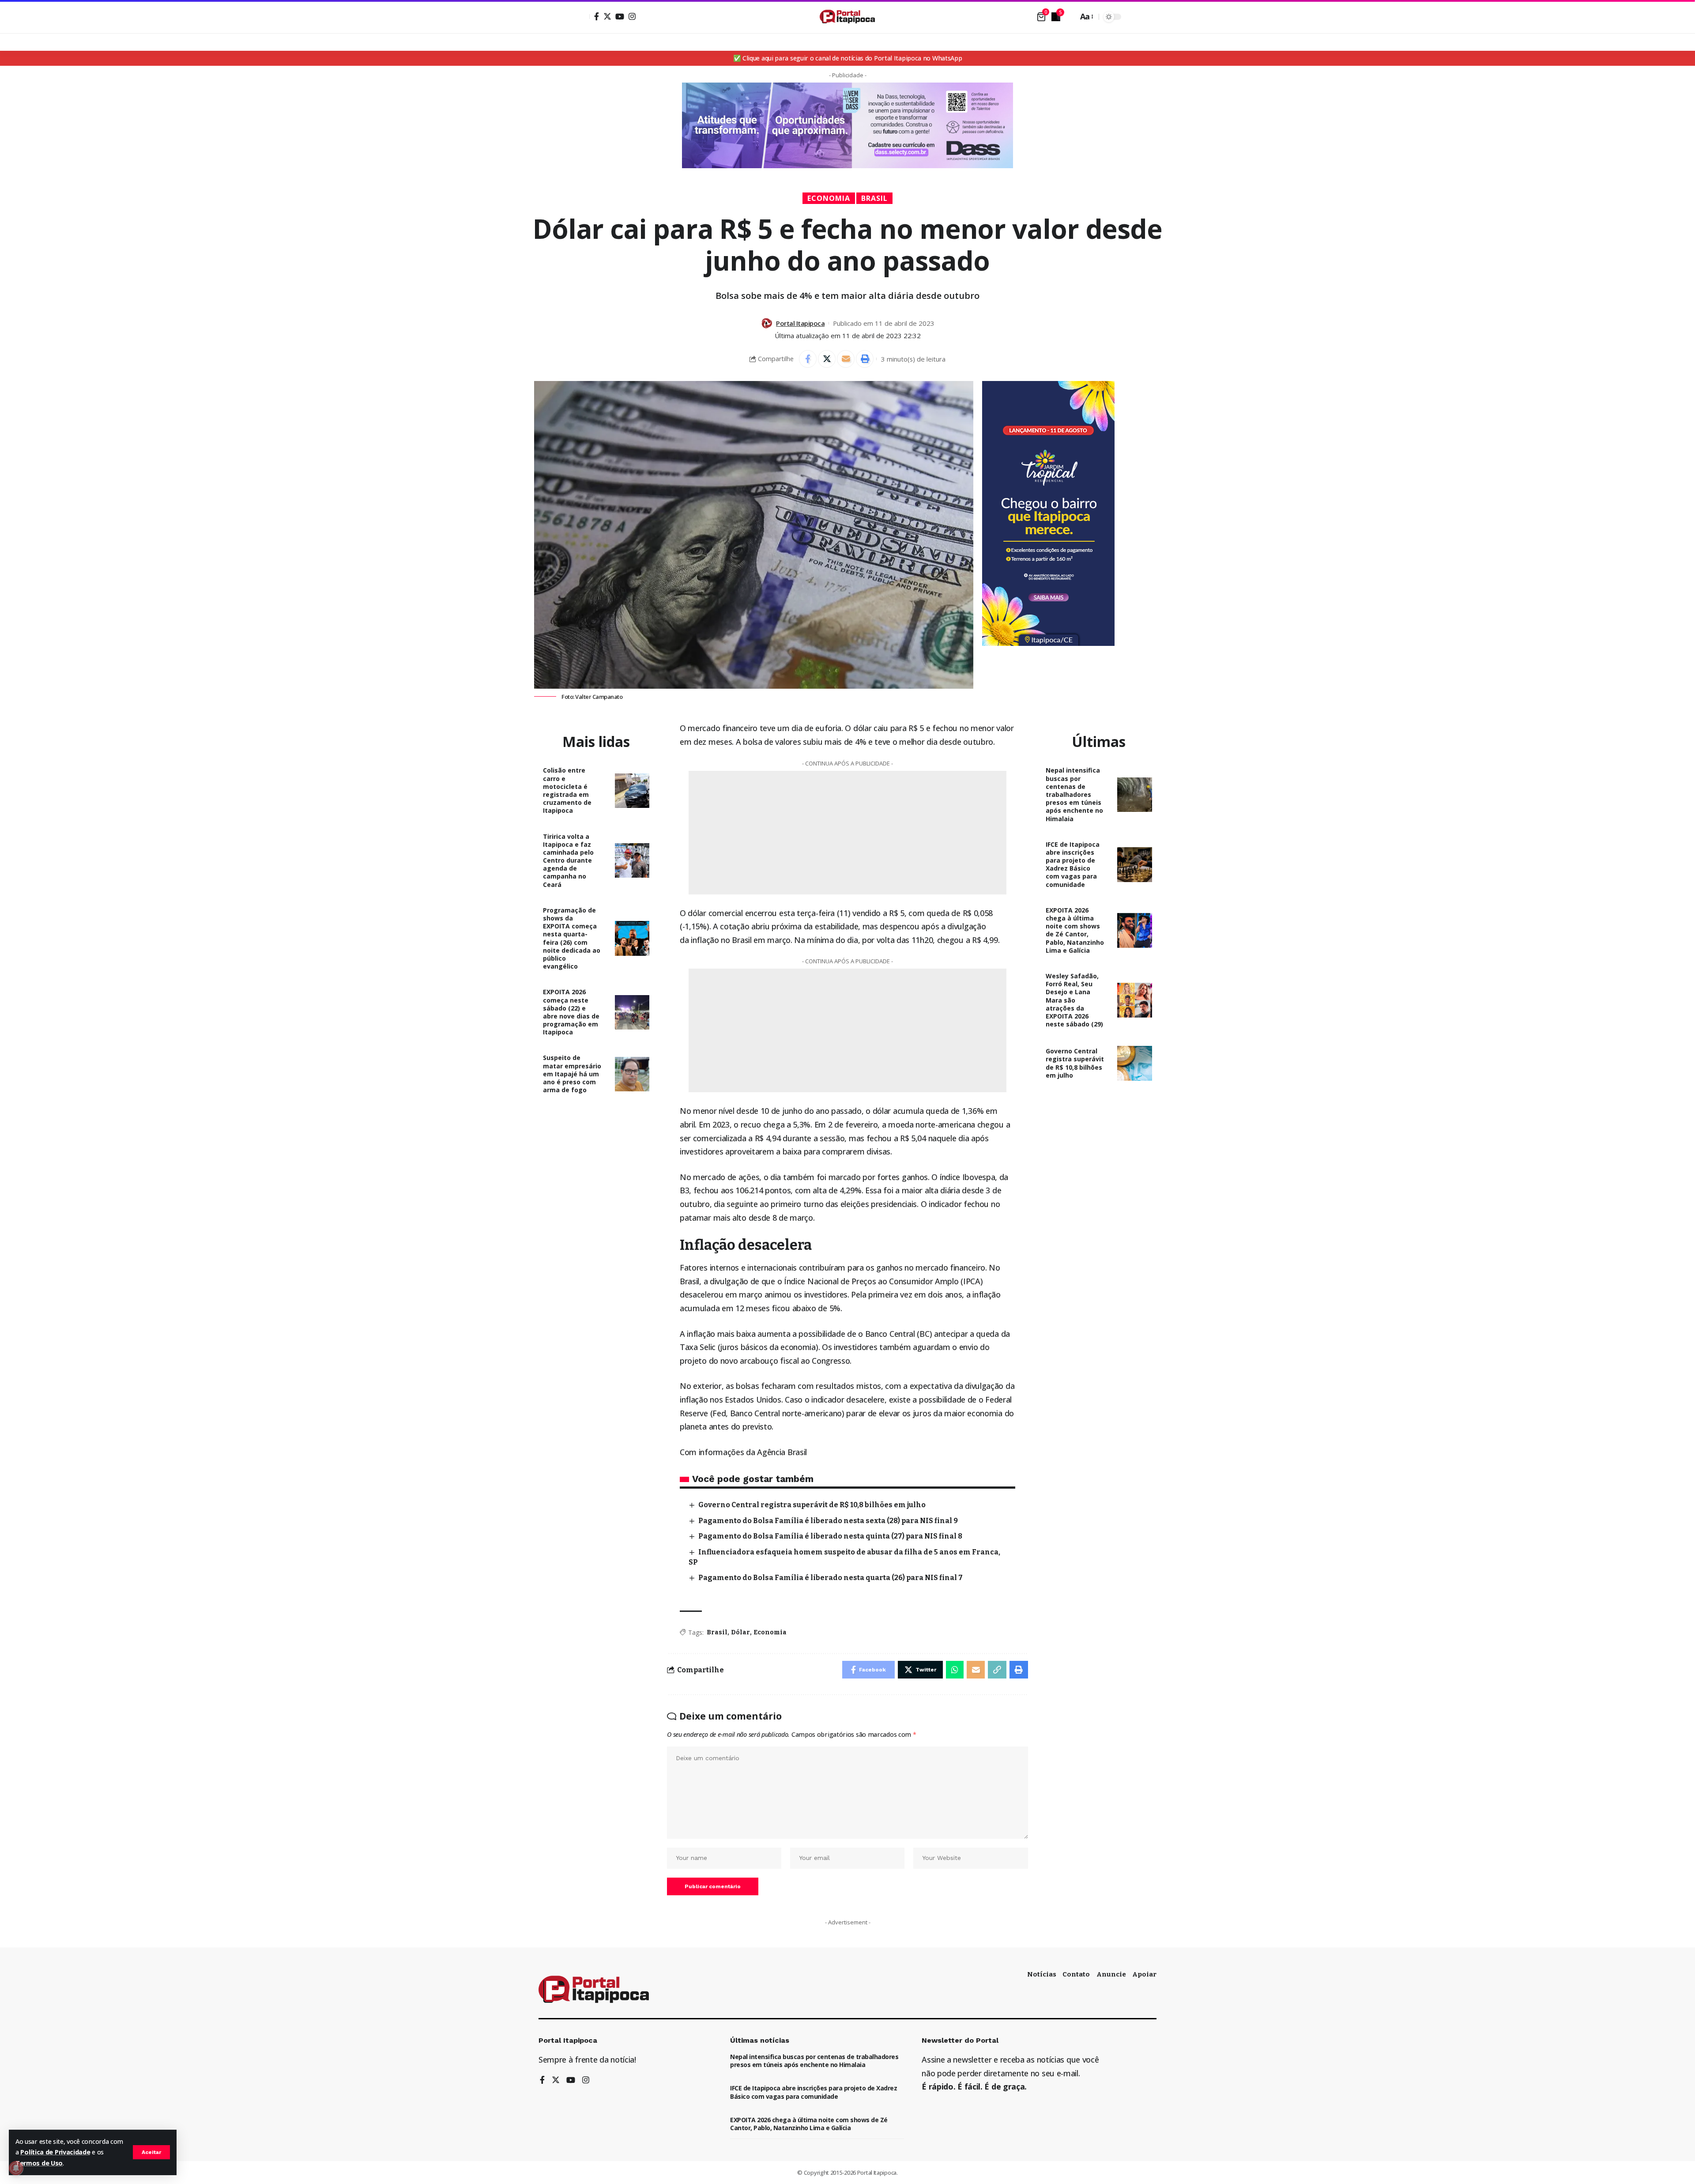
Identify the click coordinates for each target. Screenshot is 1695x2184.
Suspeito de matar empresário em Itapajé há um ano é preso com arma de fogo (572, 1074)
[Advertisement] (1143, 675)
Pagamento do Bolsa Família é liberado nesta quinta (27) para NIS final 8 (830, 1536)
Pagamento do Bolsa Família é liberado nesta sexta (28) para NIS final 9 (828, 1521)
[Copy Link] (997, 1670)
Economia (829, 198)
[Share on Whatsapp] (955, 1670)
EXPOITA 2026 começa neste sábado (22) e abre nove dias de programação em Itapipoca (571, 1012)
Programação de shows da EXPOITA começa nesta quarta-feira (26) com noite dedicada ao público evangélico (572, 938)
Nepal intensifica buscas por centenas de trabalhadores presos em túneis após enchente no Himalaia (1074, 794)
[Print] (865, 359)
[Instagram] (632, 16)
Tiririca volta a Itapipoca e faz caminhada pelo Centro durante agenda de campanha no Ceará (568, 860)
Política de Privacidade (55, 2152)
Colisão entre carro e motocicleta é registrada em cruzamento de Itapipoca (567, 790)
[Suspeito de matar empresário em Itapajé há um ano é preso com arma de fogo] (632, 1074)
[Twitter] (607, 16)
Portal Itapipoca (800, 323)
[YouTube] (620, 16)
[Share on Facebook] (808, 359)
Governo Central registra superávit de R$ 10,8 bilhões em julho (812, 1505)
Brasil (874, 198)
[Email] (846, 359)
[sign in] (582, 17)
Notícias (1042, 1974)
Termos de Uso (39, 2163)
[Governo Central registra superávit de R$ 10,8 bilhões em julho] (1135, 1063)
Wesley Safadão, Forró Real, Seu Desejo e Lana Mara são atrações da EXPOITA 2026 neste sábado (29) (1074, 1000)
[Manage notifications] (16, 2168)
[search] (1069, 17)
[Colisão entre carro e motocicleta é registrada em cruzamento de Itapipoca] (632, 791)
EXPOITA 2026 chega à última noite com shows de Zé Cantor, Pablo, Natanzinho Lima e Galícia (1075, 930)
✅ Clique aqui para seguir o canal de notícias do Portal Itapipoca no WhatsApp (848, 58)
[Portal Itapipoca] (847, 17)
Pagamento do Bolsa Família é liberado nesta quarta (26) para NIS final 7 (831, 1578)
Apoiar (1144, 1974)
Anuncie (1111, 1974)
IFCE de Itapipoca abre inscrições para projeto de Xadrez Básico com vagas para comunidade (1073, 864)
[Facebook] (597, 16)
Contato (1076, 1974)
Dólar (740, 1632)
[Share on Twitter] (827, 359)
